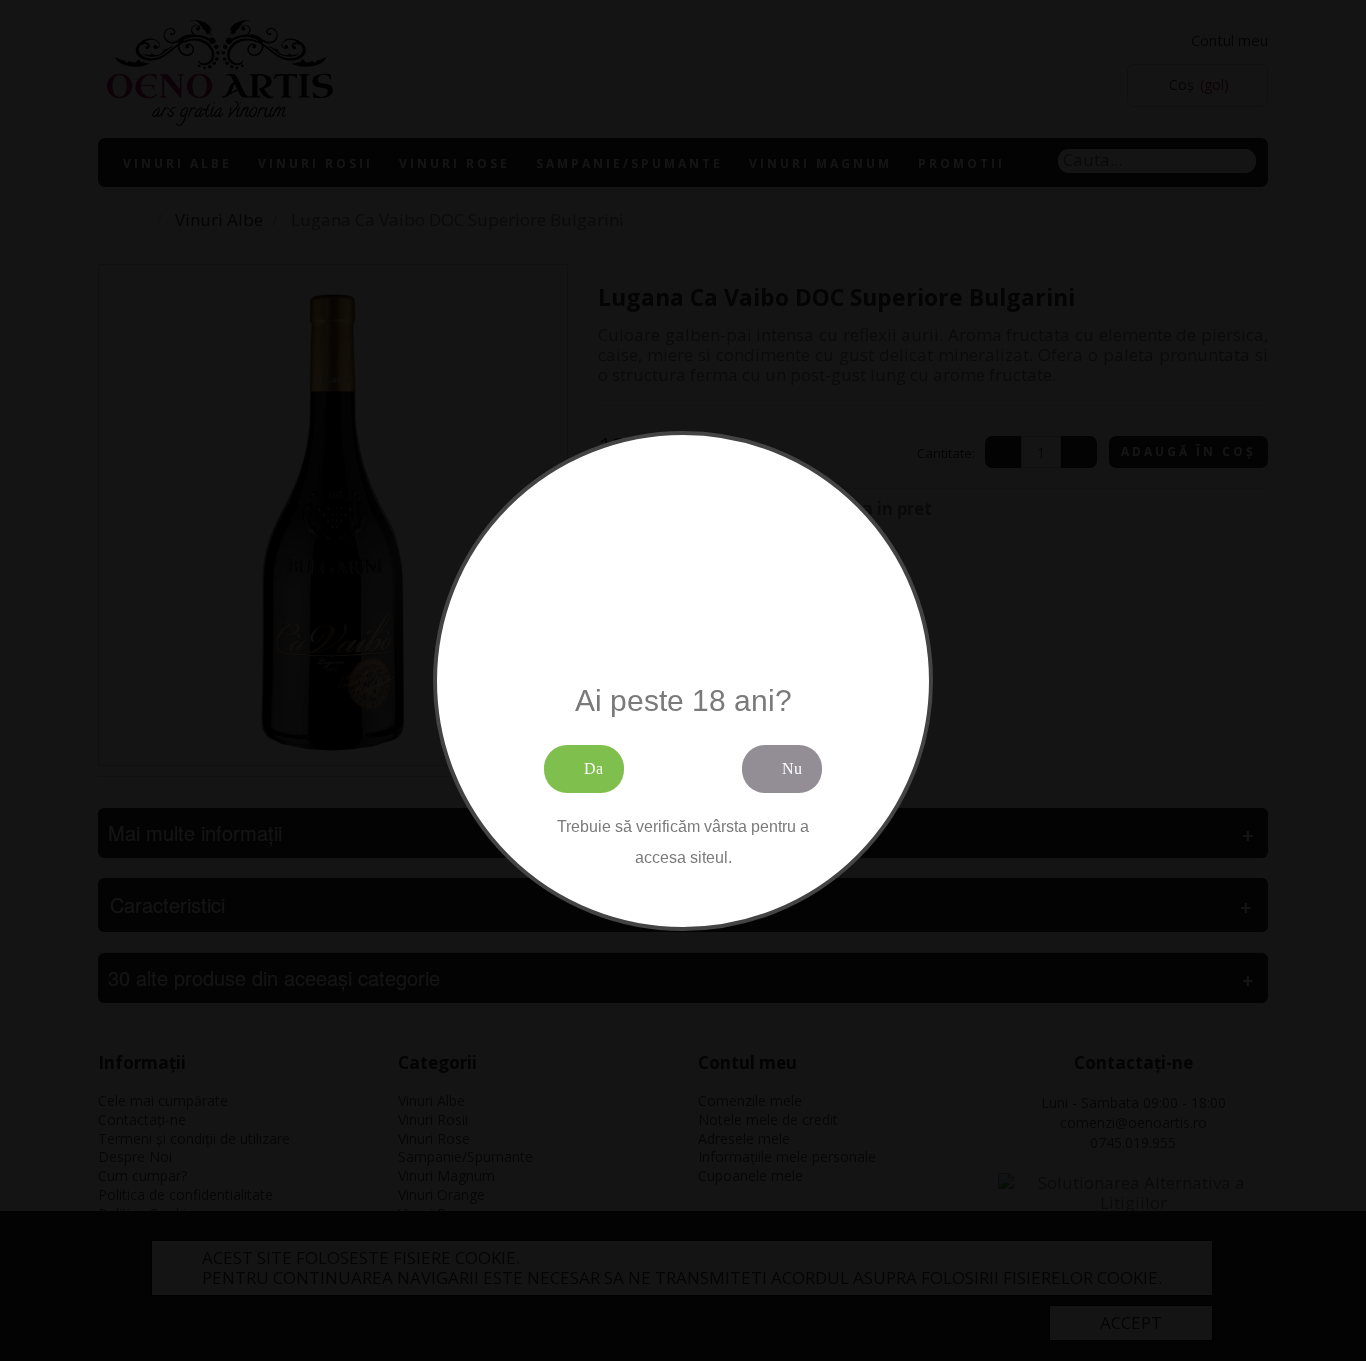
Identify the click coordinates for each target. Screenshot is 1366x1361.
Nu (792, 768)
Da (593, 768)
